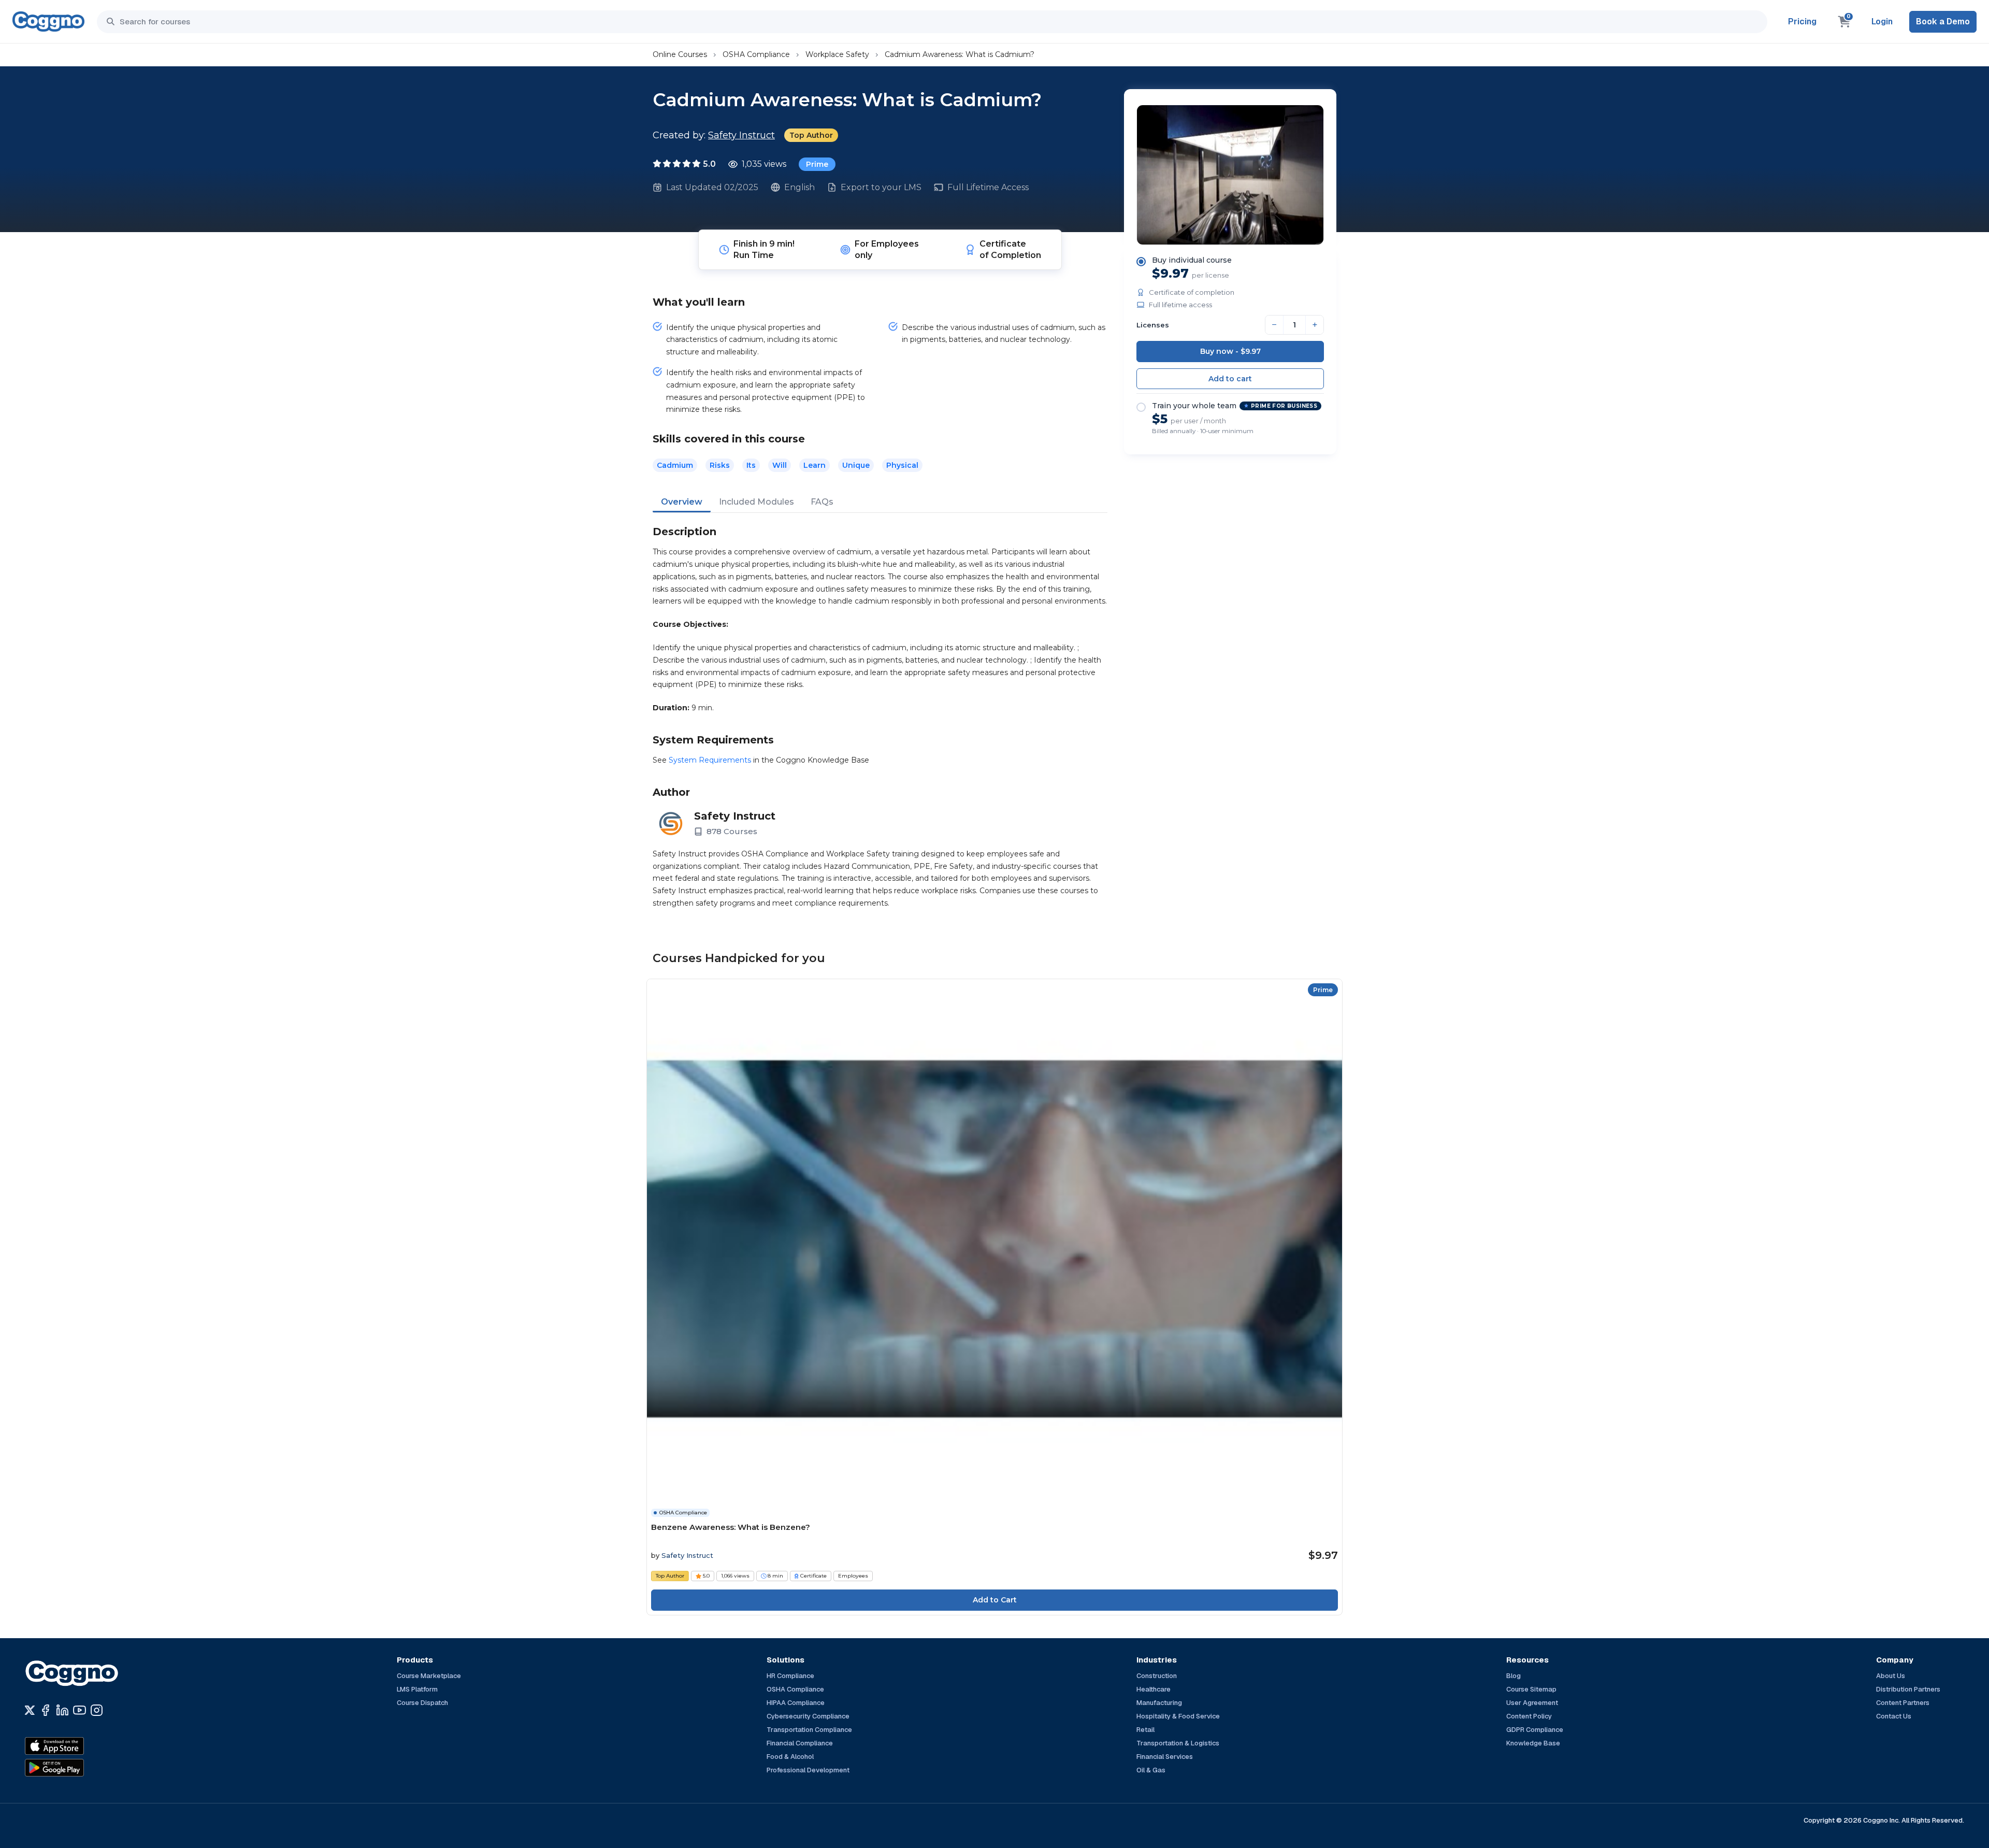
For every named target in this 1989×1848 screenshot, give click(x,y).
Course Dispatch (422, 1703)
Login (1882, 22)
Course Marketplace (429, 1676)
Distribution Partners (1908, 1689)
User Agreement (1532, 1703)
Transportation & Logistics (1178, 1743)
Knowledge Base (1533, 1743)
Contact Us (1894, 1716)
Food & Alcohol (790, 1757)
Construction (1157, 1676)
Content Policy (1529, 1716)
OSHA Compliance (756, 54)
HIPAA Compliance (796, 1703)
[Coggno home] (48, 22)
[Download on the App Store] (77, 1746)
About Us (1891, 1676)
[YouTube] (80, 1710)
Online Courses (680, 54)
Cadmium (675, 465)
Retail (1145, 1730)
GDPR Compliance (1535, 1730)
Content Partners (1903, 1703)
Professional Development (808, 1770)
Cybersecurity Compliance (808, 1716)
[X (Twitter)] (30, 1710)
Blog (1514, 1676)
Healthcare (1154, 1689)
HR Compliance (790, 1676)
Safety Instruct (741, 135)
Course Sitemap (1531, 1689)
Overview (682, 502)
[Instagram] (97, 1710)
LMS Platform (417, 1689)
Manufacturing (1159, 1703)
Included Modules (756, 502)
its (751, 465)
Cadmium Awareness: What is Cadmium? (960, 54)
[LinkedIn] (62, 1710)
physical (902, 465)
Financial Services (1165, 1757)
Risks (720, 465)
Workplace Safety (837, 54)
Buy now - (1230, 351)
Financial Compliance (800, 1743)
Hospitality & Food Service (1178, 1716)
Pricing (1802, 22)
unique (856, 465)
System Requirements (710, 760)
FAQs (822, 502)
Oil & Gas (1151, 1770)
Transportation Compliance (809, 1730)
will (780, 465)
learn (815, 465)
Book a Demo (1943, 22)
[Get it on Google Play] (77, 1768)
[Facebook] (45, 1710)
